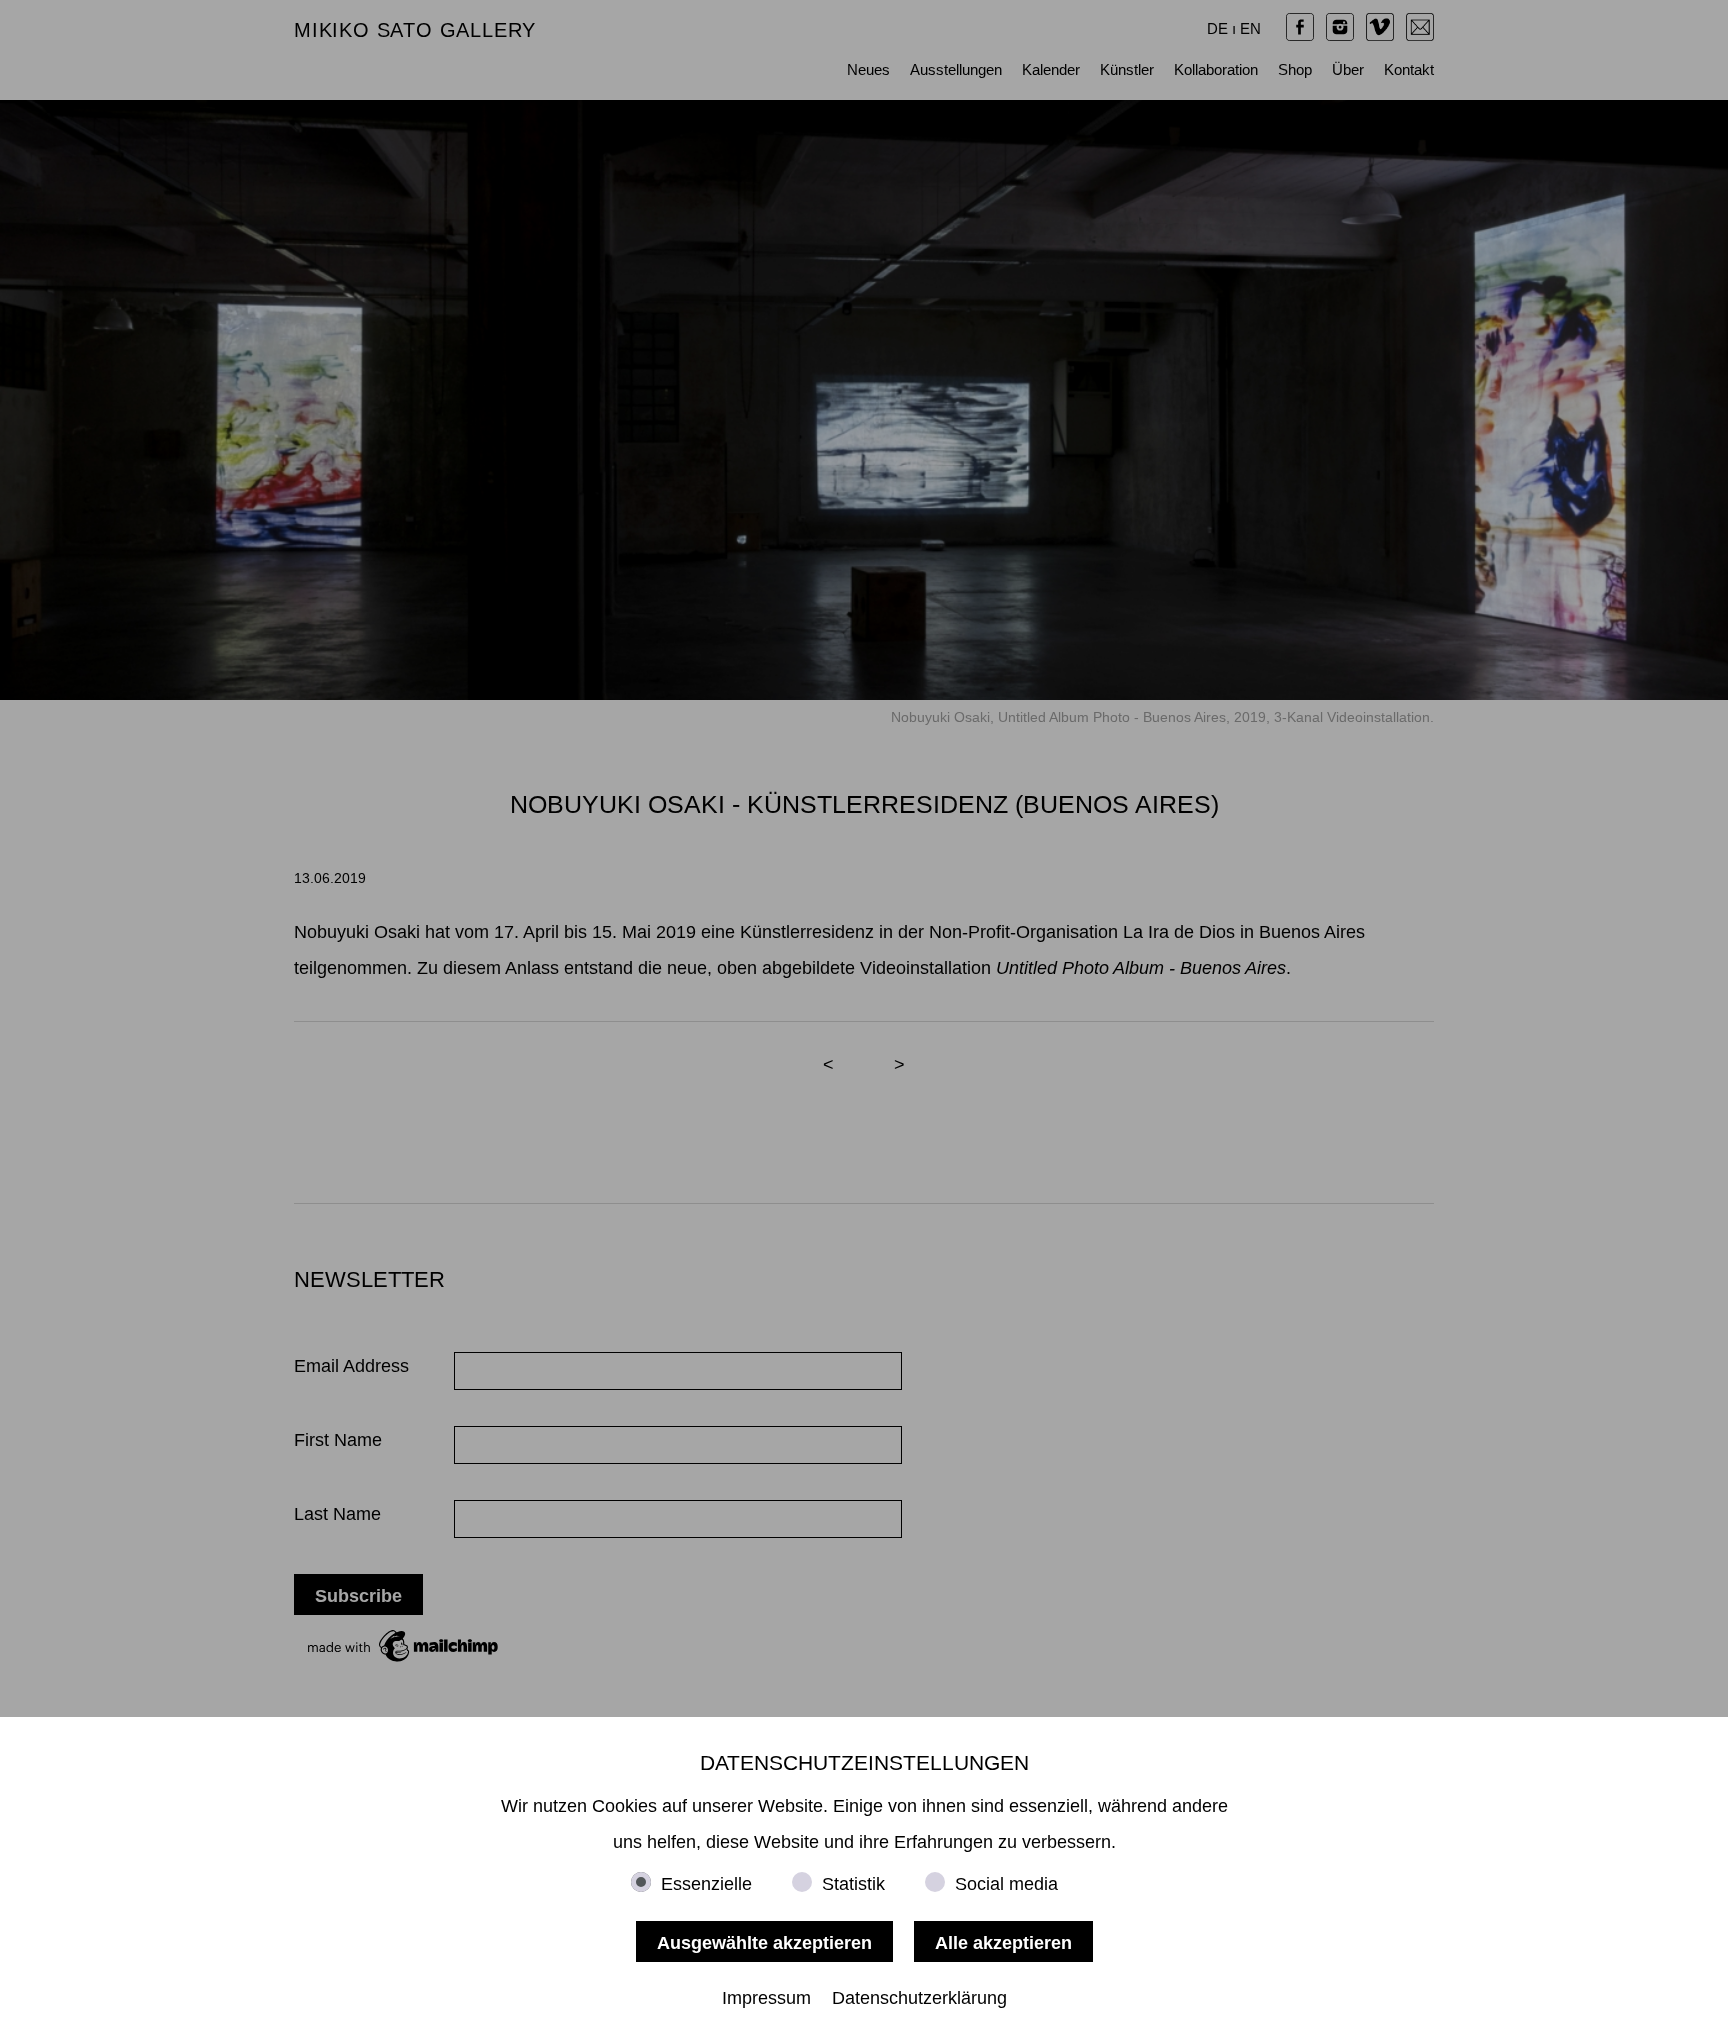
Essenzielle (706, 1884)
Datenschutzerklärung (919, 1998)
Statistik (853, 1884)
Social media (1006, 1884)
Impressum (766, 1998)
